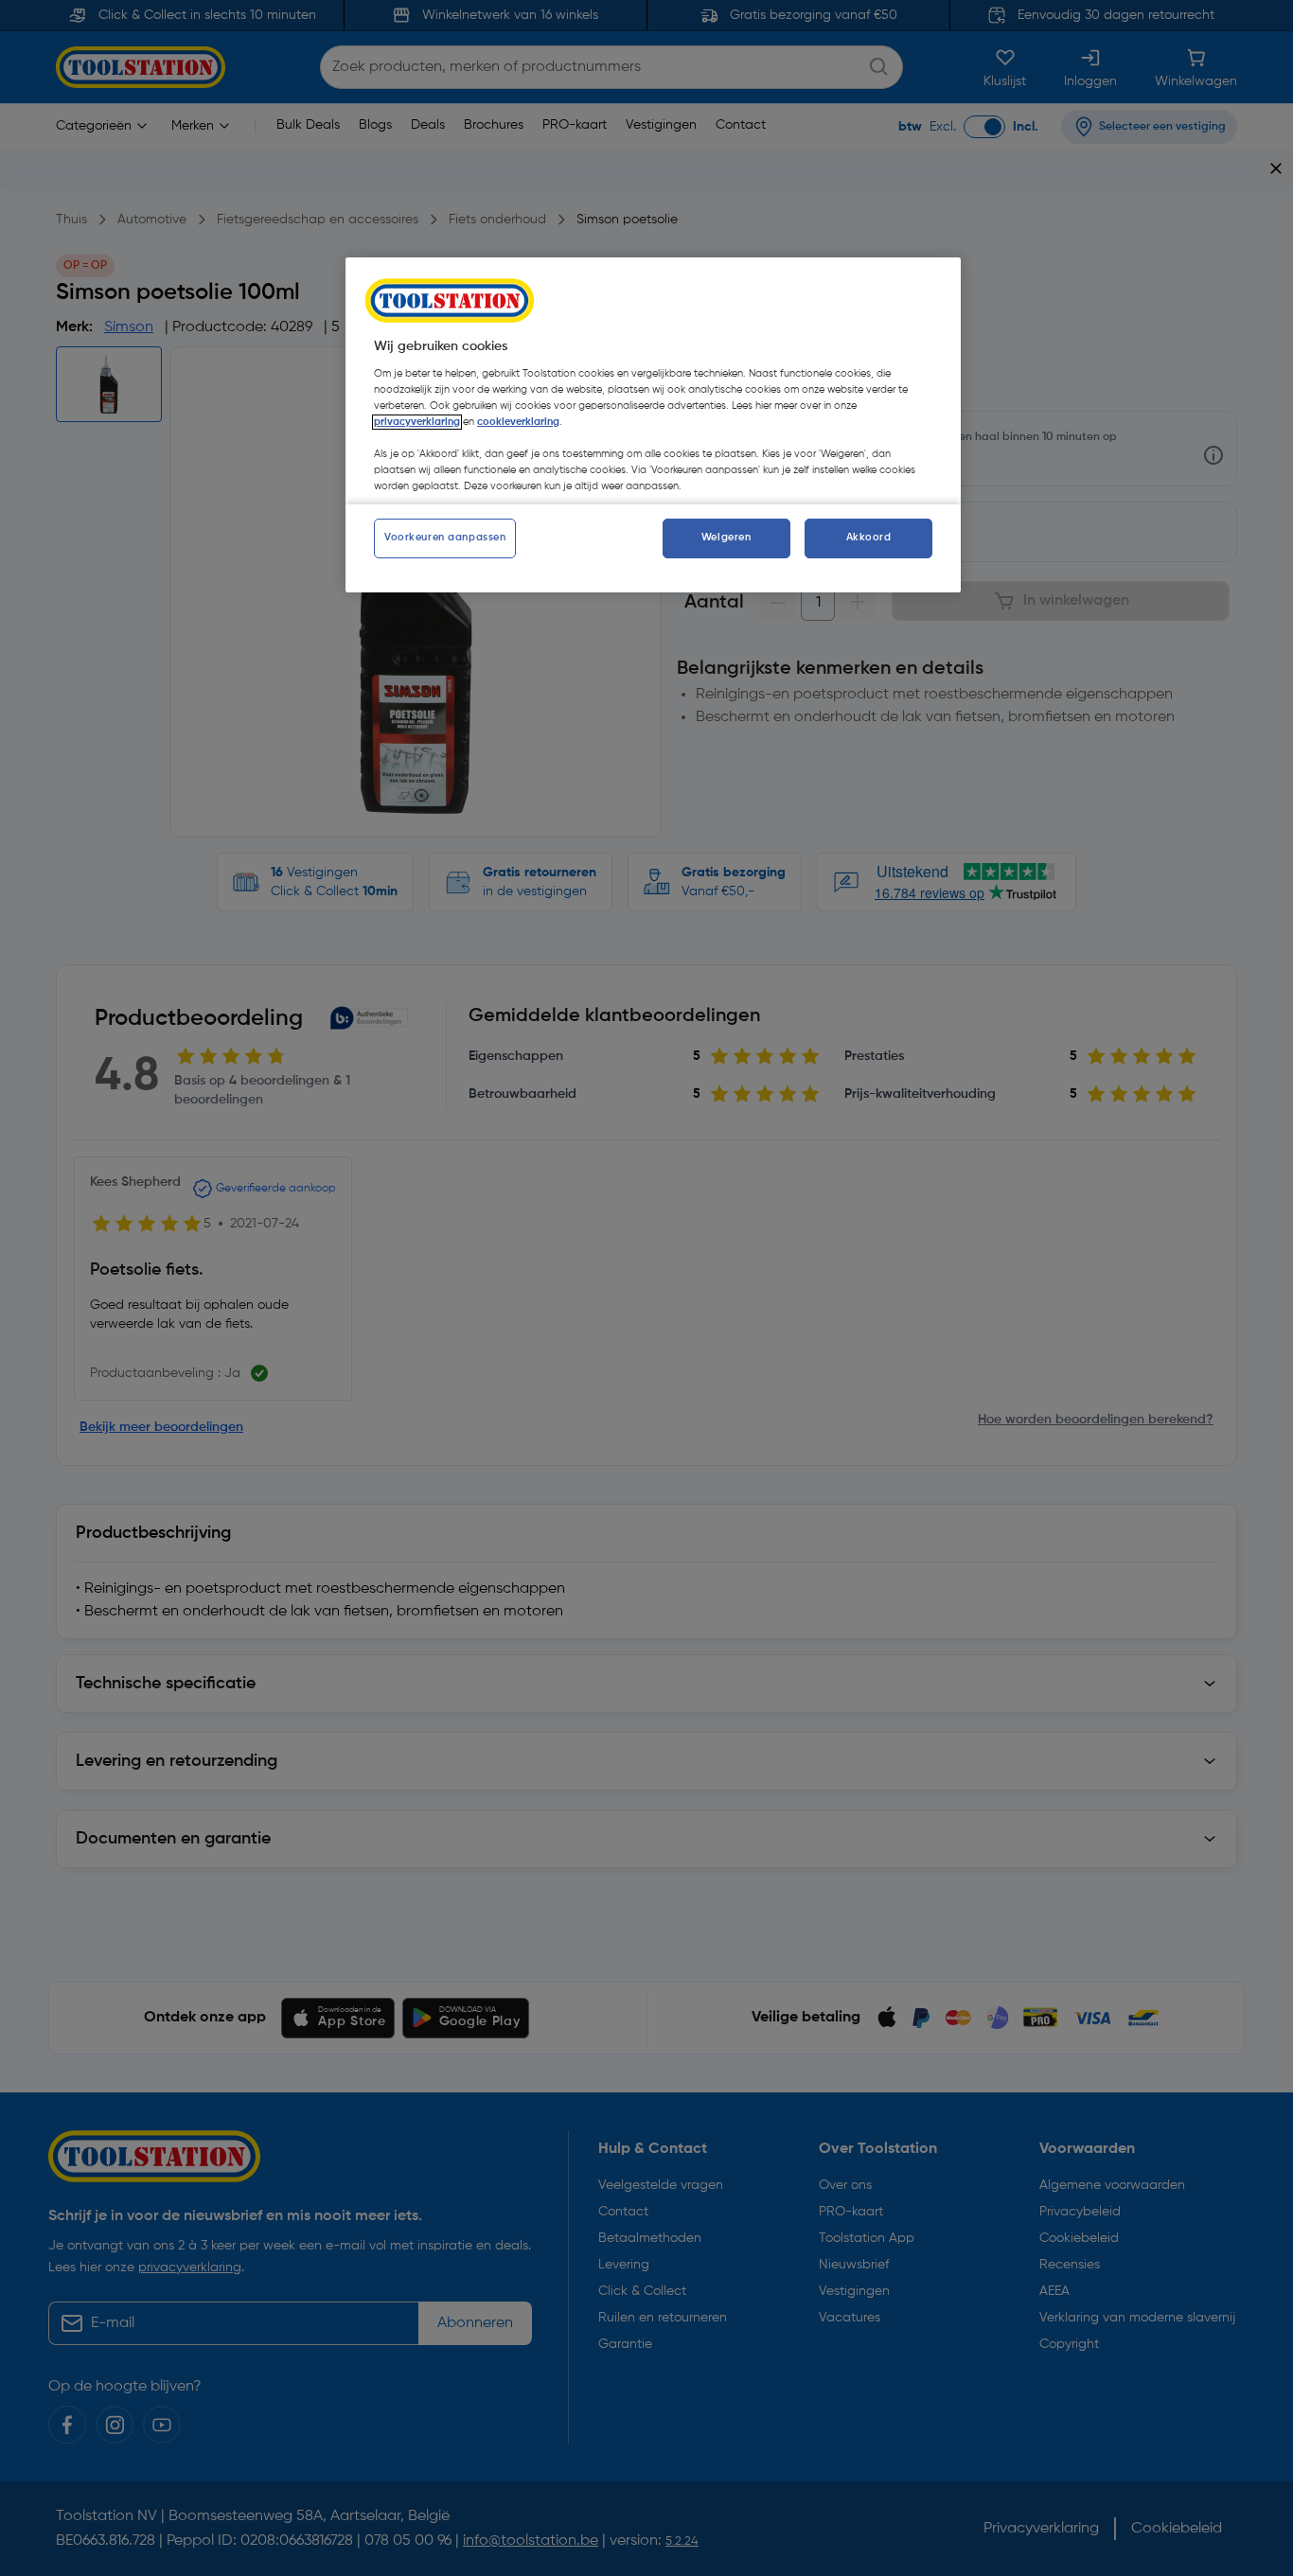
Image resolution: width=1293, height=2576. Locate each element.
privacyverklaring (417, 422)
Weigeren (726, 538)
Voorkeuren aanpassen (445, 538)
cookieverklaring (518, 422)
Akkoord (869, 538)
